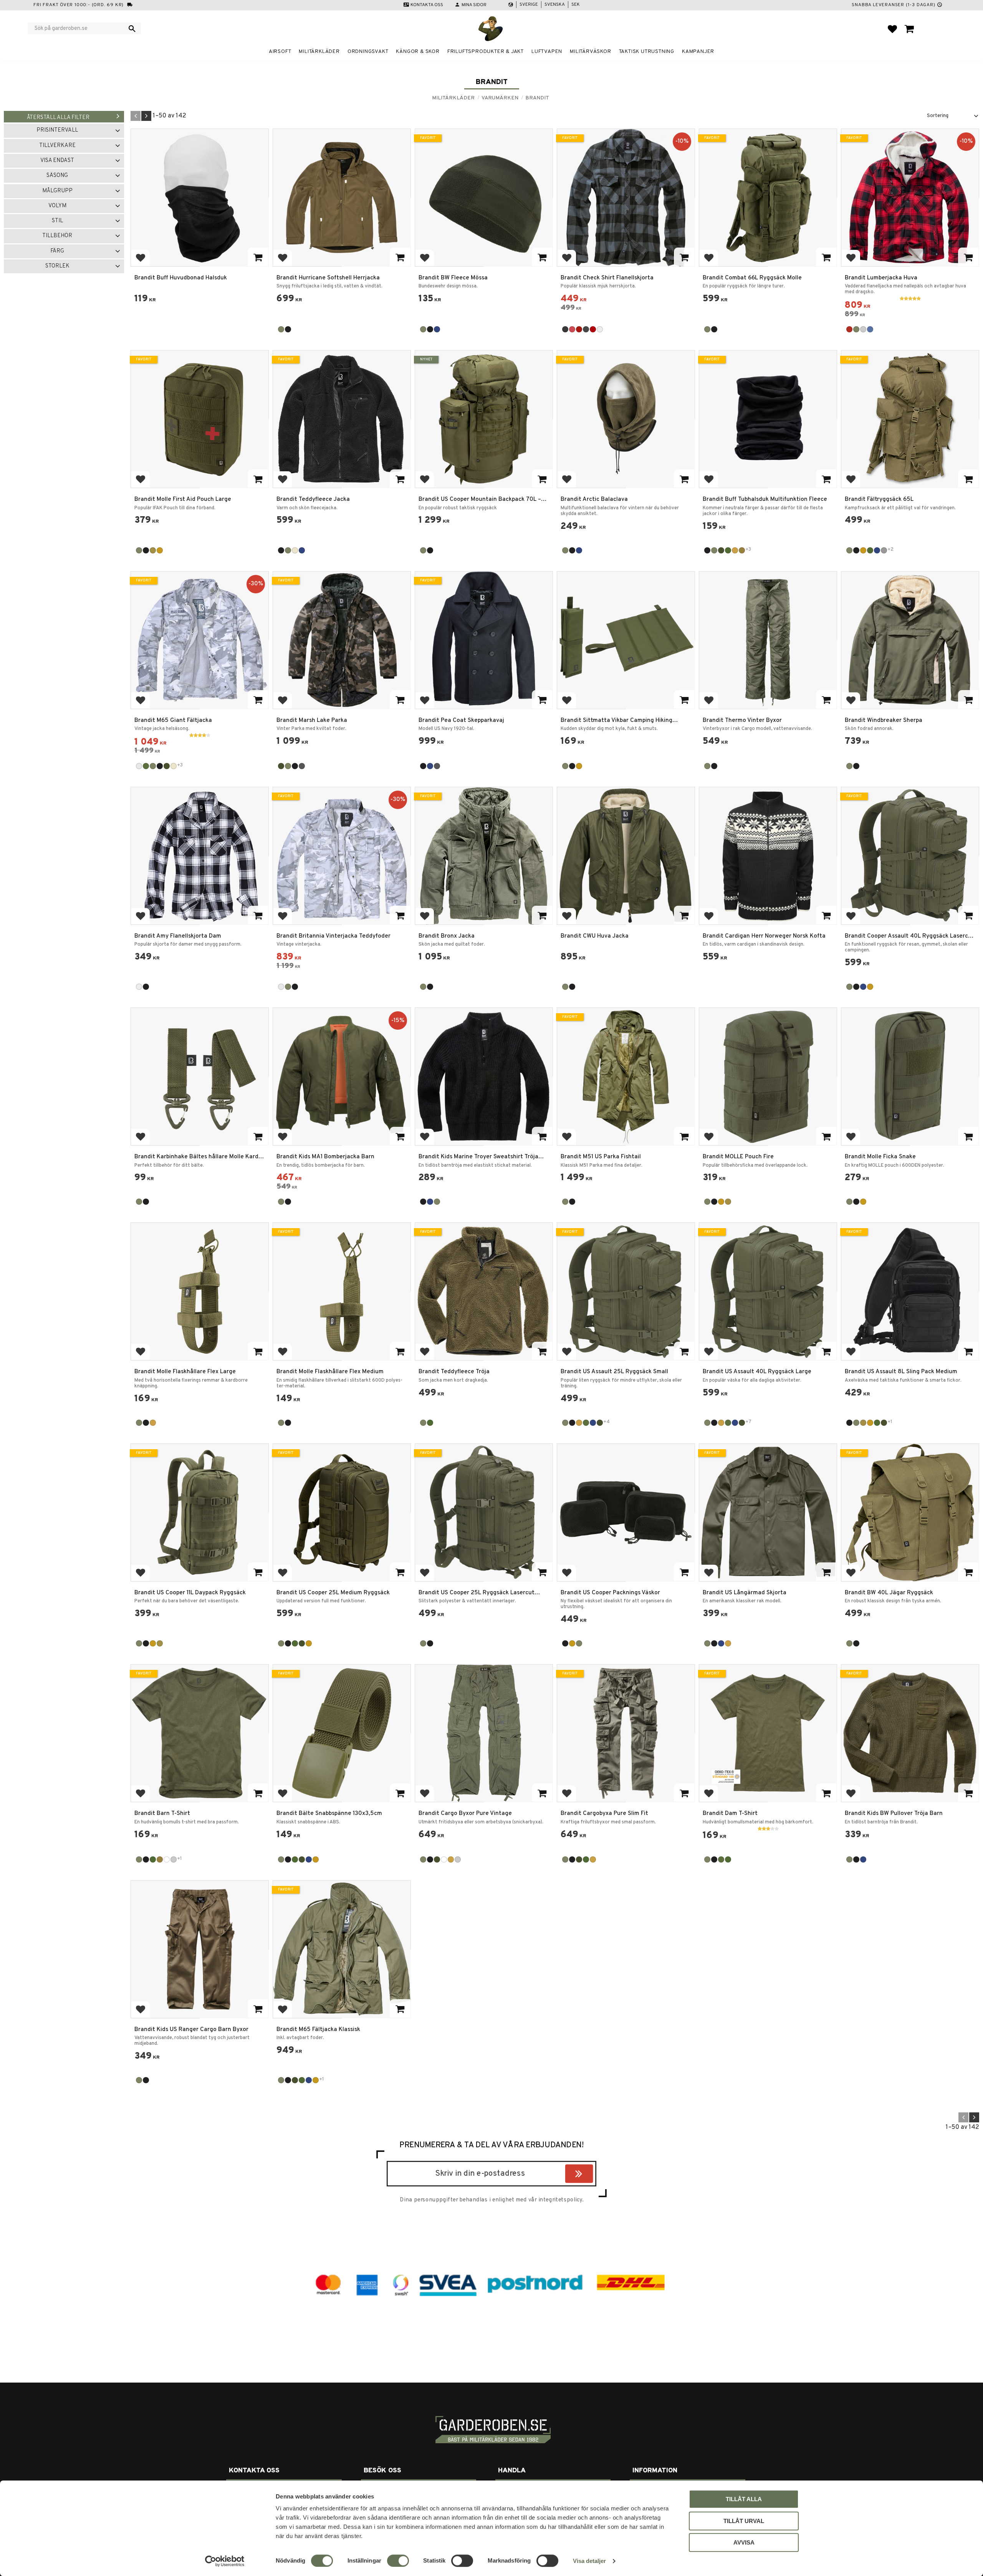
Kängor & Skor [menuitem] (418, 52)
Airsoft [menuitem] (280, 52)
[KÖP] (258, 257)
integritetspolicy (560, 2200)
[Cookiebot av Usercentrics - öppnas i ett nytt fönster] (225, 2561)
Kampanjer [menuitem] (698, 52)
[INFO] (400, 257)
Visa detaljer (589, 2561)
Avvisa (744, 2542)
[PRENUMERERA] (591, 2175)
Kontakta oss (427, 5)
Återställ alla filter (58, 118)
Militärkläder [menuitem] (319, 52)
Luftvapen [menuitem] (547, 52)
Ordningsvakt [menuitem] (368, 52)
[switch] (398, 2561)
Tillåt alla (744, 2499)
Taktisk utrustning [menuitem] (647, 52)
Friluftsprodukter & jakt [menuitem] (486, 52)
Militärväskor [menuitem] (590, 52)
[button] (892, 29)
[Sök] (132, 28)
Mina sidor (474, 5)
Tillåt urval (744, 2521)
